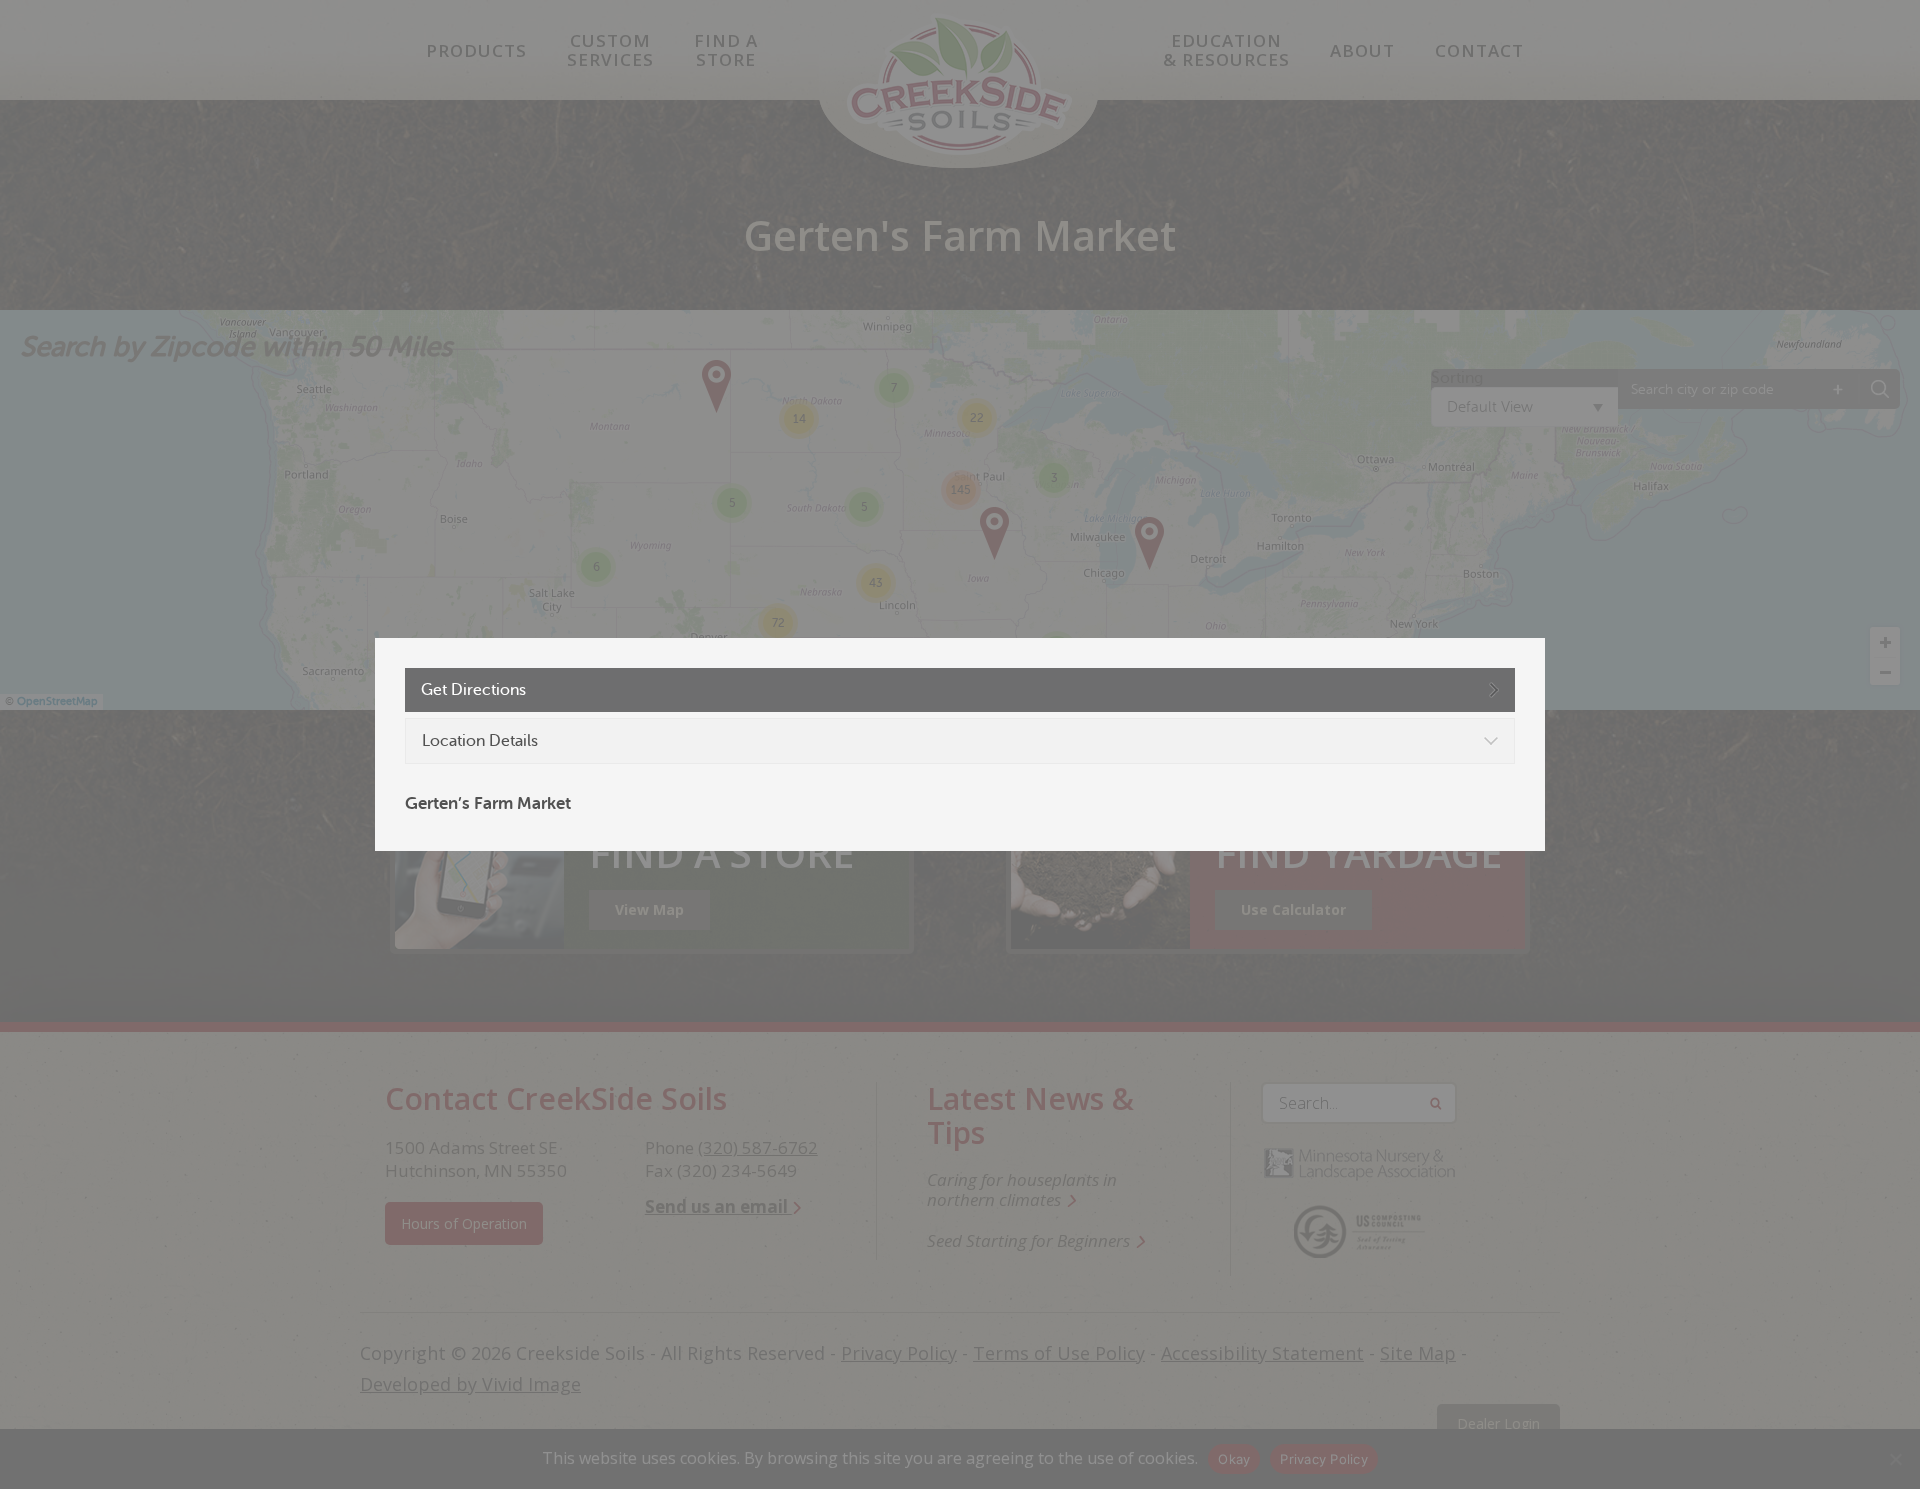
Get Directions (473, 690)
